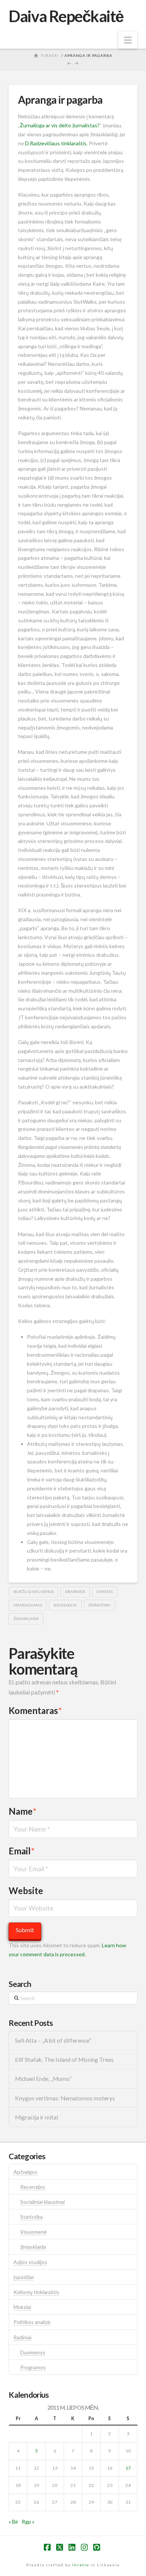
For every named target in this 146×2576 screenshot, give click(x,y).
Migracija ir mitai (36, 2117)
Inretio (81, 2565)
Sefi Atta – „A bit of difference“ (53, 2041)
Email (22, 1851)
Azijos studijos (30, 2262)
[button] (128, 40)
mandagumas (28, 1605)
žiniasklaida (26, 1618)
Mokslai (22, 2307)
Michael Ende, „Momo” (43, 2079)
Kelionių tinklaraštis (36, 2292)
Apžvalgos (25, 2172)
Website (26, 1891)
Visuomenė (34, 2232)
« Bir (13, 2522)
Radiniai (22, 2337)
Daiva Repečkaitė (66, 16)
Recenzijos (33, 2187)
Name (22, 1811)
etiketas (105, 1592)
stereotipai (99, 1605)
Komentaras (35, 1710)
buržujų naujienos (34, 1592)
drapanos (75, 1592)
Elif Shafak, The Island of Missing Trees (64, 2060)
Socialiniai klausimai (42, 2202)
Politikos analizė (32, 2322)
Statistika (31, 2217)
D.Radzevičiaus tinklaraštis (56, 143)
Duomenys (33, 2352)
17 (128, 2468)
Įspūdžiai (24, 2277)
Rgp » (28, 2522)
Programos (33, 2367)
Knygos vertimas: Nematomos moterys (65, 2098)
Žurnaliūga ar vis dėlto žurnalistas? (60, 125)
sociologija (65, 1605)
